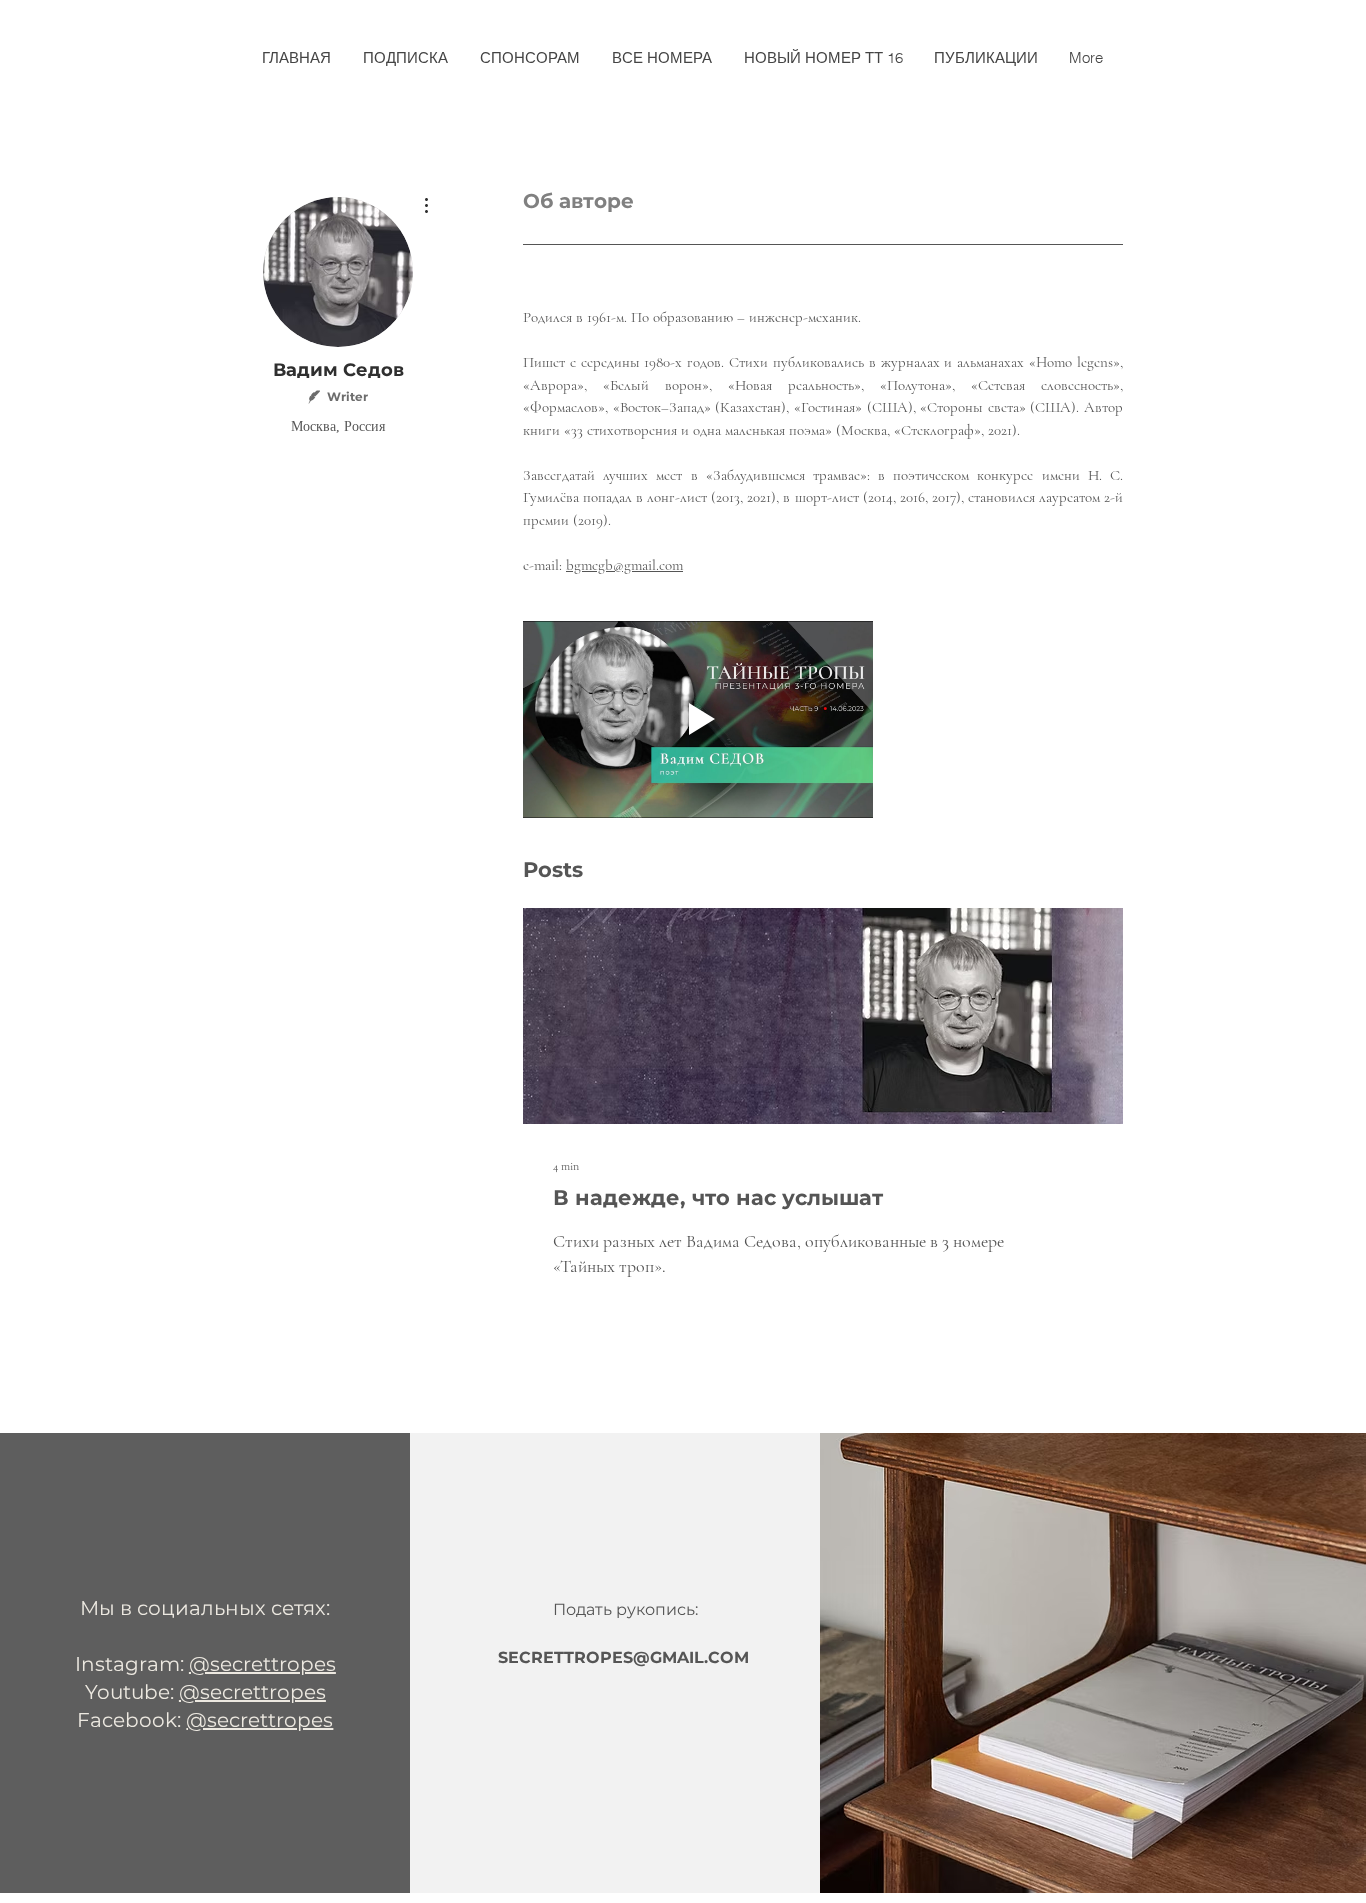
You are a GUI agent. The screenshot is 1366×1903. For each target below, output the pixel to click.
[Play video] (698, 719)
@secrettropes (262, 1664)
